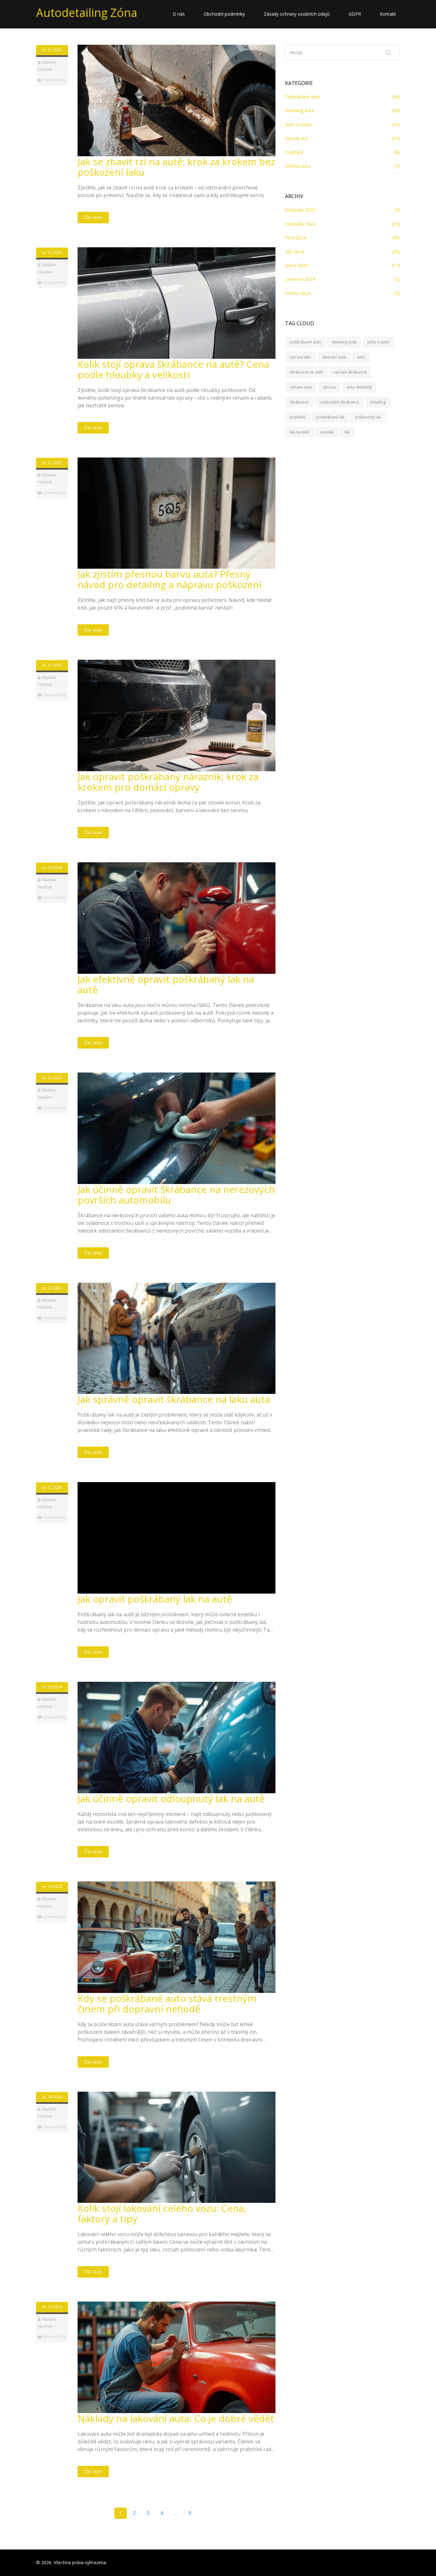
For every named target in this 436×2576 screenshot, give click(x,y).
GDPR (355, 14)
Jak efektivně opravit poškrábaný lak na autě (166, 984)
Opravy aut (296, 138)
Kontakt (388, 14)
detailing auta (344, 342)
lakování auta (334, 357)
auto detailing (359, 387)
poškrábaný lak (330, 417)
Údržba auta (298, 166)
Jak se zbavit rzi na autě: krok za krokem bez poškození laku (176, 167)
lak (347, 432)
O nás (179, 14)
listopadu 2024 (300, 224)
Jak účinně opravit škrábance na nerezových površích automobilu (176, 1195)
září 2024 (295, 252)
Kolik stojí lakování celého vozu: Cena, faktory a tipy (162, 2213)
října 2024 (295, 238)
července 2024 (300, 279)
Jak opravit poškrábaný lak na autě (155, 1599)
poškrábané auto (305, 342)
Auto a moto (298, 124)
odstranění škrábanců (339, 402)
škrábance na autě (306, 372)
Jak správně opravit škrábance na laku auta (174, 1399)
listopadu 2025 (300, 210)
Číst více (92, 217)
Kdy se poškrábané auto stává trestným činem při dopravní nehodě (167, 2003)
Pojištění (294, 152)
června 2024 (298, 293)
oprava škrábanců (350, 372)
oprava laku (301, 357)
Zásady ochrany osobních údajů (297, 14)
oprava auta (301, 387)
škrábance (299, 402)
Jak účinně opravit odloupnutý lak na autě (171, 1799)
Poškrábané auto (303, 97)
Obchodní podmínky (224, 14)
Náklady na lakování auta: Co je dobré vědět (176, 2418)
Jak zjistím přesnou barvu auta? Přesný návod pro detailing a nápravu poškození (169, 579)
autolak (327, 432)
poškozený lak (368, 417)
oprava (329, 387)
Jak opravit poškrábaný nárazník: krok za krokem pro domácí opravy (168, 782)
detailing (378, 402)
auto (361, 357)
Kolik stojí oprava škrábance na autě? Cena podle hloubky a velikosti (173, 369)
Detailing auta (299, 110)
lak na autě (300, 432)
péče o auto (378, 342)
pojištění (298, 417)
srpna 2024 (297, 265)
